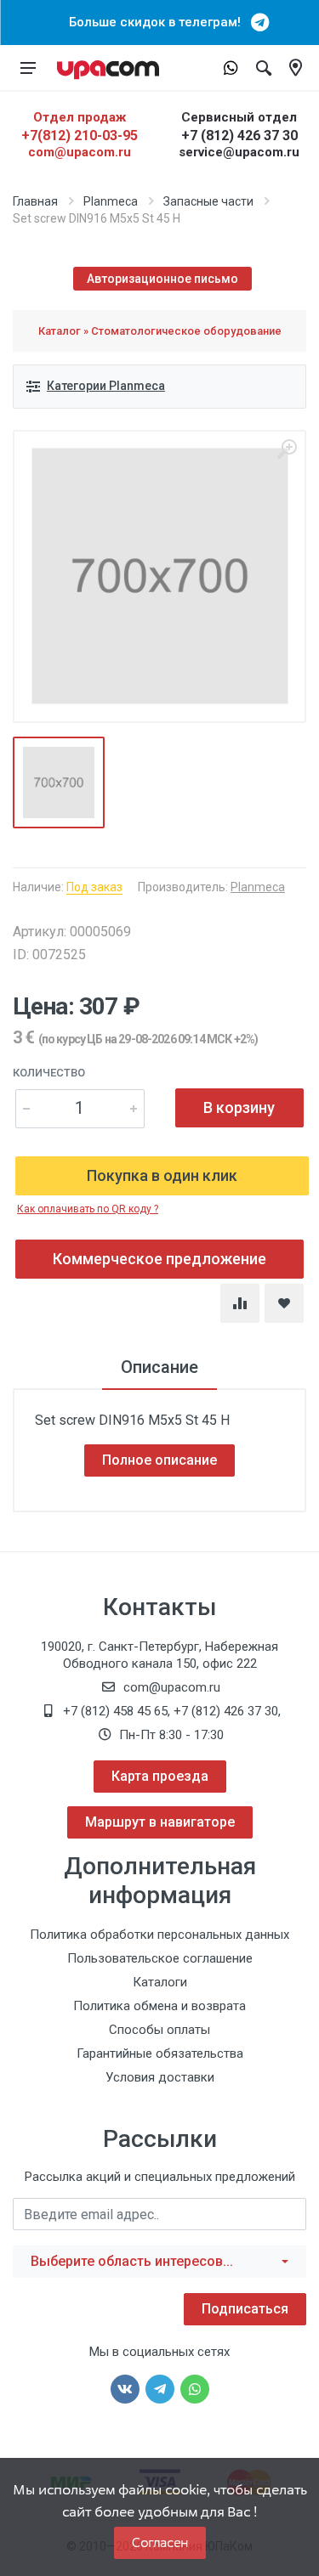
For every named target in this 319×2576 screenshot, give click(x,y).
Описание (159, 1367)
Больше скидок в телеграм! (160, 22)
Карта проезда (160, 1776)
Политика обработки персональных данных (159, 1935)
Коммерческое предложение (159, 1259)
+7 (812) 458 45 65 (115, 1711)
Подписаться (245, 2309)
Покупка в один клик (162, 1175)
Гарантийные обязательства (160, 2053)
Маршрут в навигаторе (160, 1822)
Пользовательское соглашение (160, 1958)
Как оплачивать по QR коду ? (88, 1209)
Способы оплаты (159, 2030)
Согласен (160, 2542)
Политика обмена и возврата (159, 2006)
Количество (49, 1073)
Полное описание (159, 1460)
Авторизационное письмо (162, 279)
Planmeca (111, 201)
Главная (35, 201)
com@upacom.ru (80, 152)
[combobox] (159, 2262)
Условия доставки (160, 2077)
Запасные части (208, 201)
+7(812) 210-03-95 (80, 136)
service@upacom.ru (239, 152)
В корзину (239, 1107)
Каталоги (160, 1982)
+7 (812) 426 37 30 (239, 136)
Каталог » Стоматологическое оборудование (160, 331)
